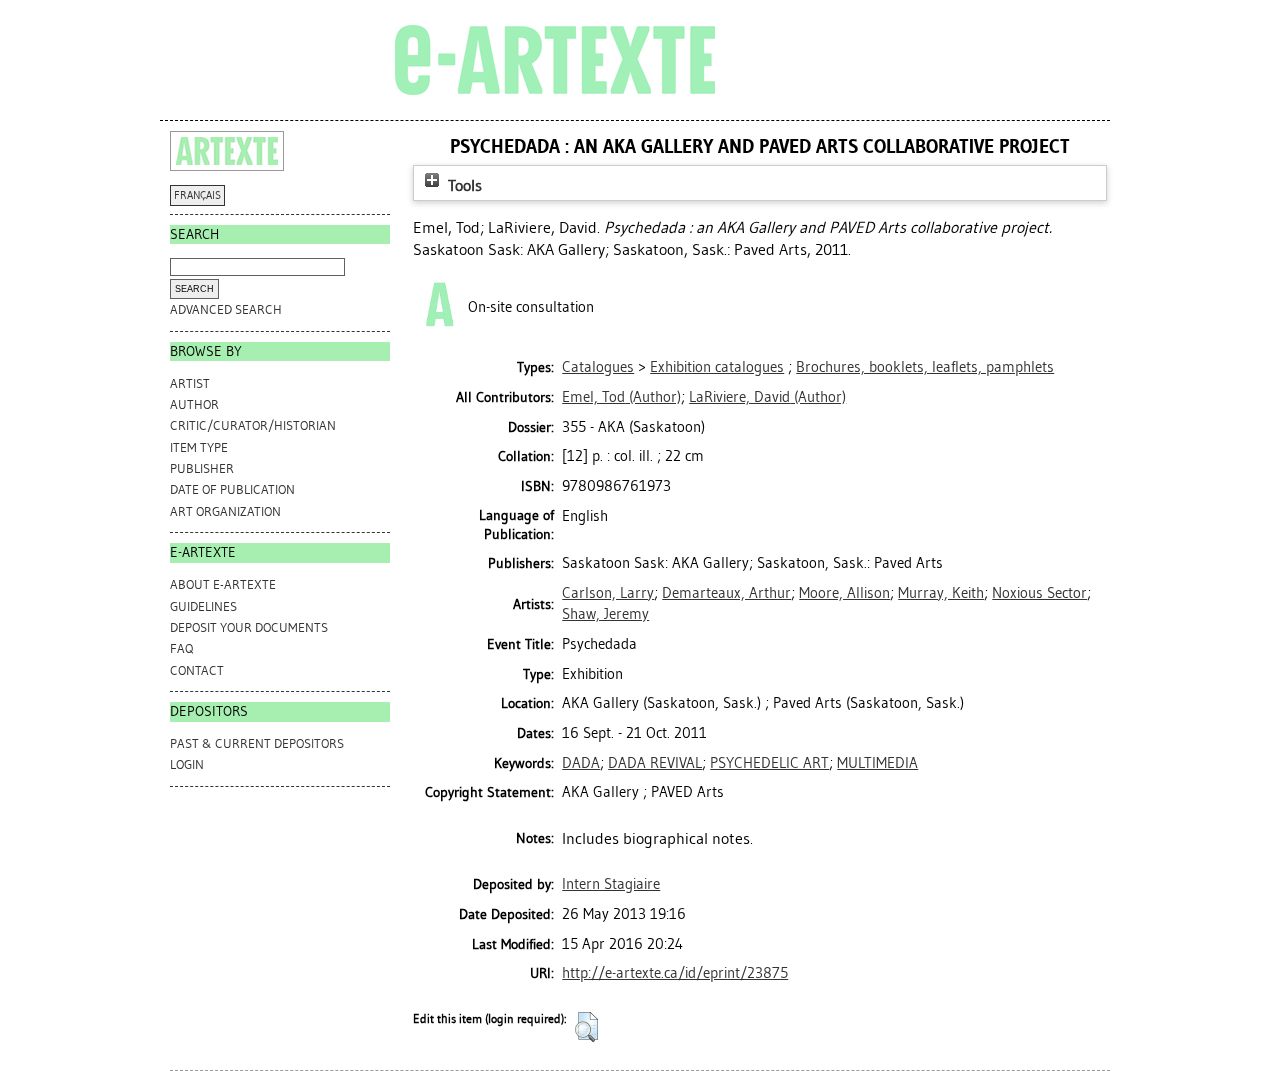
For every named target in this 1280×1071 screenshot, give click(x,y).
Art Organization (225, 511)
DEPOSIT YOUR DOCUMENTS (249, 627)
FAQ (181, 648)
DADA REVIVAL (655, 763)
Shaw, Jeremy (605, 614)
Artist (190, 383)
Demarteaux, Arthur (726, 593)
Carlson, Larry (608, 593)
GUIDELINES (203, 606)
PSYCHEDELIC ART (769, 763)
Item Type (199, 447)
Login (187, 764)
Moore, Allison (844, 593)
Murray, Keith (941, 593)
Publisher (202, 468)
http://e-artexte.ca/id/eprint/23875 (675, 973)
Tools (463, 185)
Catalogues (598, 367)
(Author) (621, 397)
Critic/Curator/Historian (253, 425)
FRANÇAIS (197, 195)
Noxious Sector (1039, 593)
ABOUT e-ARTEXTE (223, 584)
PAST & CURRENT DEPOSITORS (257, 743)
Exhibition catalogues (717, 367)
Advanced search (226, 309)
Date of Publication (232, 489)
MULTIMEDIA (877, 763)
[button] (586, 1027)
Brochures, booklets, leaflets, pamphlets (925, 367)
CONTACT (197, 670)
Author (194, 404)
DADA (581, 763)
